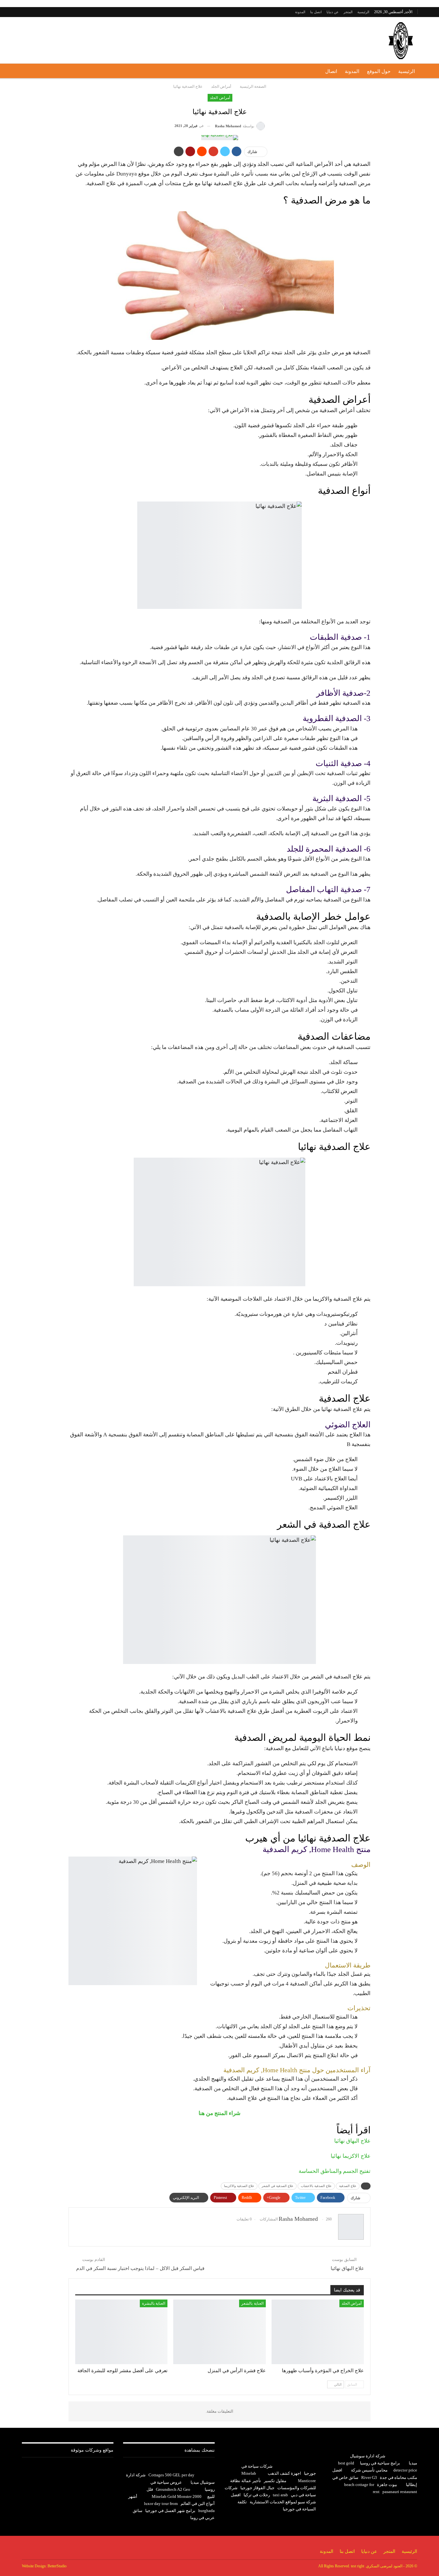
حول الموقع (379, 71)
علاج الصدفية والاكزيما (239, 2186)
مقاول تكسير (275, 2481)
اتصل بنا (316, 12)
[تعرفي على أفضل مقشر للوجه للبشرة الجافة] (121, 2332)
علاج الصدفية (348, 2186)
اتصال (331, 71)
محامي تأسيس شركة (369, 2470)
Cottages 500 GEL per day (171, 2475)
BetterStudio (57, 2566)
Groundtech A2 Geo (173, 2489)
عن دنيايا (333, 12)
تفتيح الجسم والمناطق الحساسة (335, 2171)
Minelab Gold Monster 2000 (177, 2496)
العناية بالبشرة (154, 2303)
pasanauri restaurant (400, 2492)
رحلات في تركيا (257, 2495)
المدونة (300, 12)
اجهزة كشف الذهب (284, 2473)
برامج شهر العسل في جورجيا (170, 2511)
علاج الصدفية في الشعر (278, 2186)
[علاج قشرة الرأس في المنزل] (219, 2332)
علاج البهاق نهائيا (352, 2141)
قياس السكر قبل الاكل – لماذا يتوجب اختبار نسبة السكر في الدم (140, 2268)
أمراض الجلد (220, 98)
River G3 (369, 2477)
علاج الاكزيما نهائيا (351, 2156)
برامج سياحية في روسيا (380, 2463)
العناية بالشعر (252, 2303)
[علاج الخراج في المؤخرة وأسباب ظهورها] (318, 2332)
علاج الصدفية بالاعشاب (316, 2186)
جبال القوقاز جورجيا (257, 2488)
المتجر (348, 12)
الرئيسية (363, 12)
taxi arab (280, 2495)
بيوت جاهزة (387, 2485)
